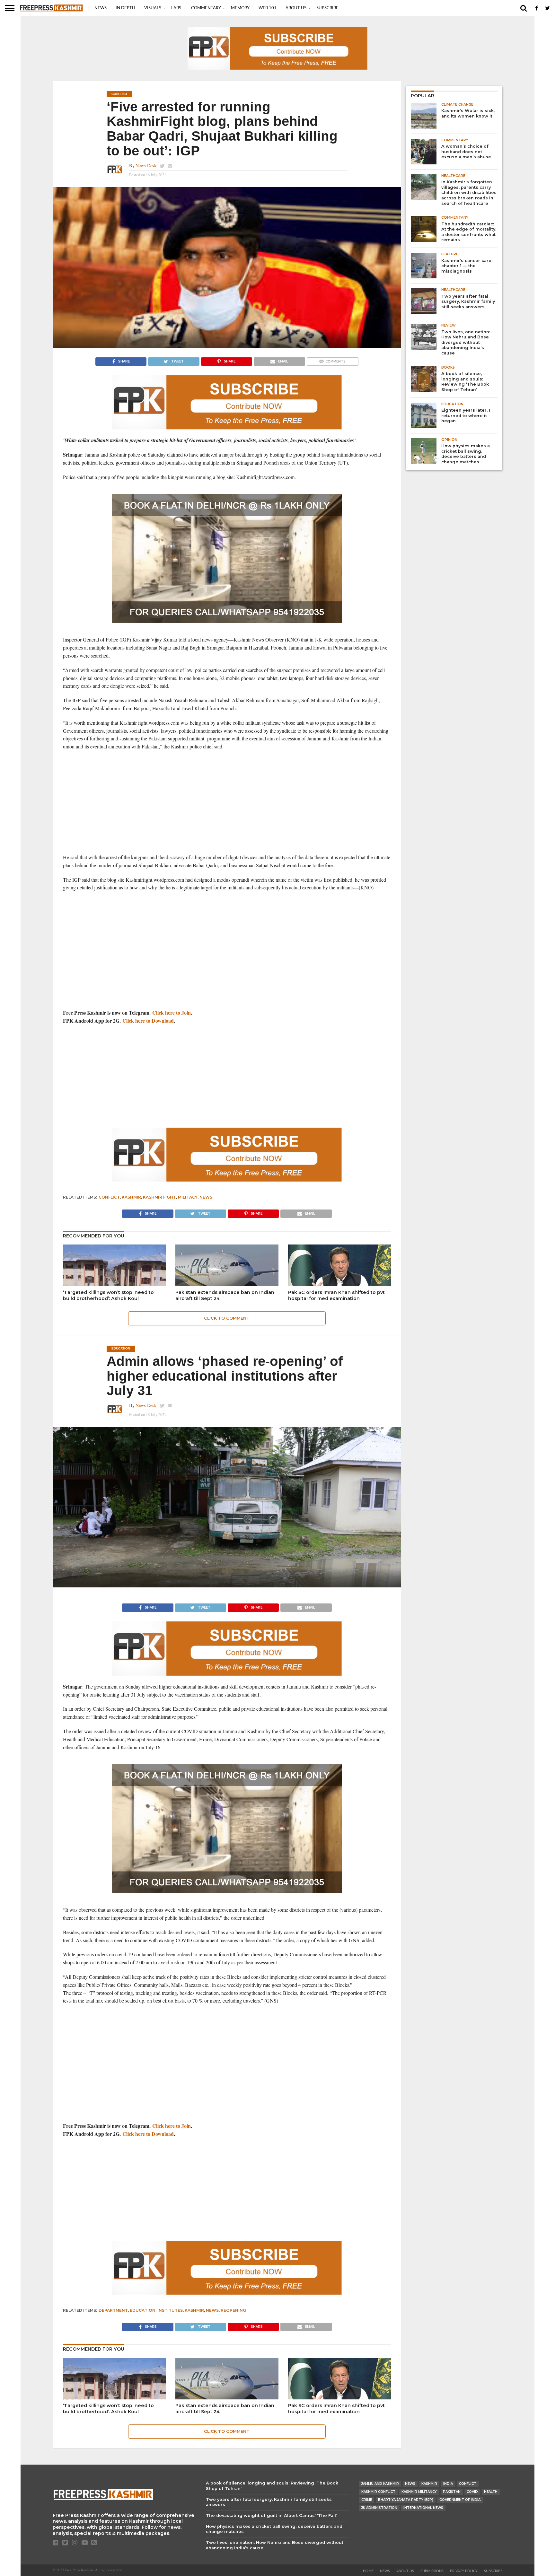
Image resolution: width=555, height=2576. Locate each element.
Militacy (188, 1197)
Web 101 (268, 8)
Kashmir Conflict (378, 2492)
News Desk (146, 166)
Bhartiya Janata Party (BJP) (406, 2500)
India (448, 2484)
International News (423, 2508)
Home (368, 2571)
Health (491, 2492)
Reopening (233, 2310)
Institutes (170, 2310)
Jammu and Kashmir (380, 2484)
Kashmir (131, 1197)
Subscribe (327, 8)
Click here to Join (172, 1013)
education (143, 2310)
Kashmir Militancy (419, 2492)
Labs (176, 8)
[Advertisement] (227, 802)
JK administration (379, 2508)
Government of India (460, 2500)
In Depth (125, 8)
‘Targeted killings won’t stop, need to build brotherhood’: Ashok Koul (108, 1295)
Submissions (432, 2571)
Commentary (206, 8)
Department (113, 2310)
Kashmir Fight (159, 1197)
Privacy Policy (464, 2571)
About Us (296, 8)
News (101, 8)
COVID (472, 2492)
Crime (367, 2500)
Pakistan (452, 2492)
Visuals (153, 8)
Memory (240, 8)
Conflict (109, 1197)
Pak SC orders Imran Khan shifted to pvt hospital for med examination (336, 1295)
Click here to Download (148, 1021)
